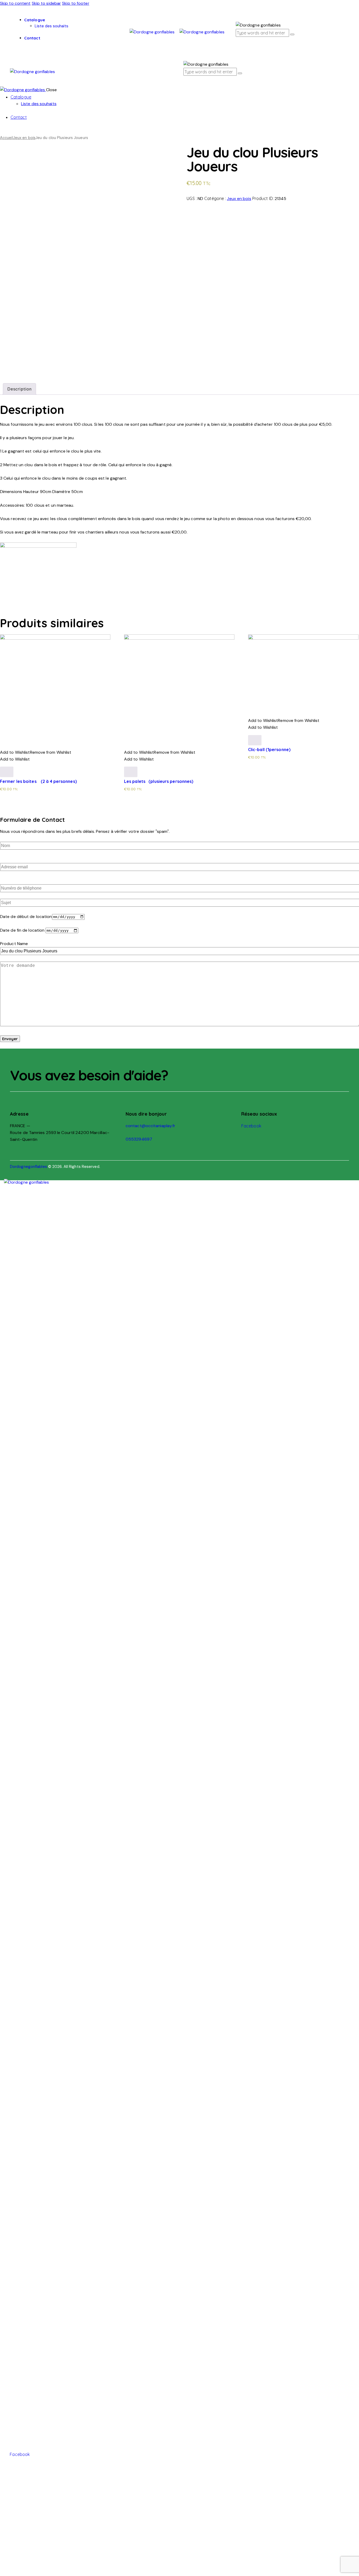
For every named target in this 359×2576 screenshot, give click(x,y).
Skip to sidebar (47, 3)
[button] (36, 752)
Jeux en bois (24, 138)
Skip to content (15, 3)
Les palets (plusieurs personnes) (159, 781)
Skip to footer (76, 3)
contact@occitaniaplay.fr (150, 1126)
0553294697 (139, 1139)
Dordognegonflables (29, 1167)
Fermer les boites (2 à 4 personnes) (38, 781)
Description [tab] (19, 389)
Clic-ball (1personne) (269, 750)
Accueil (7, 138)
